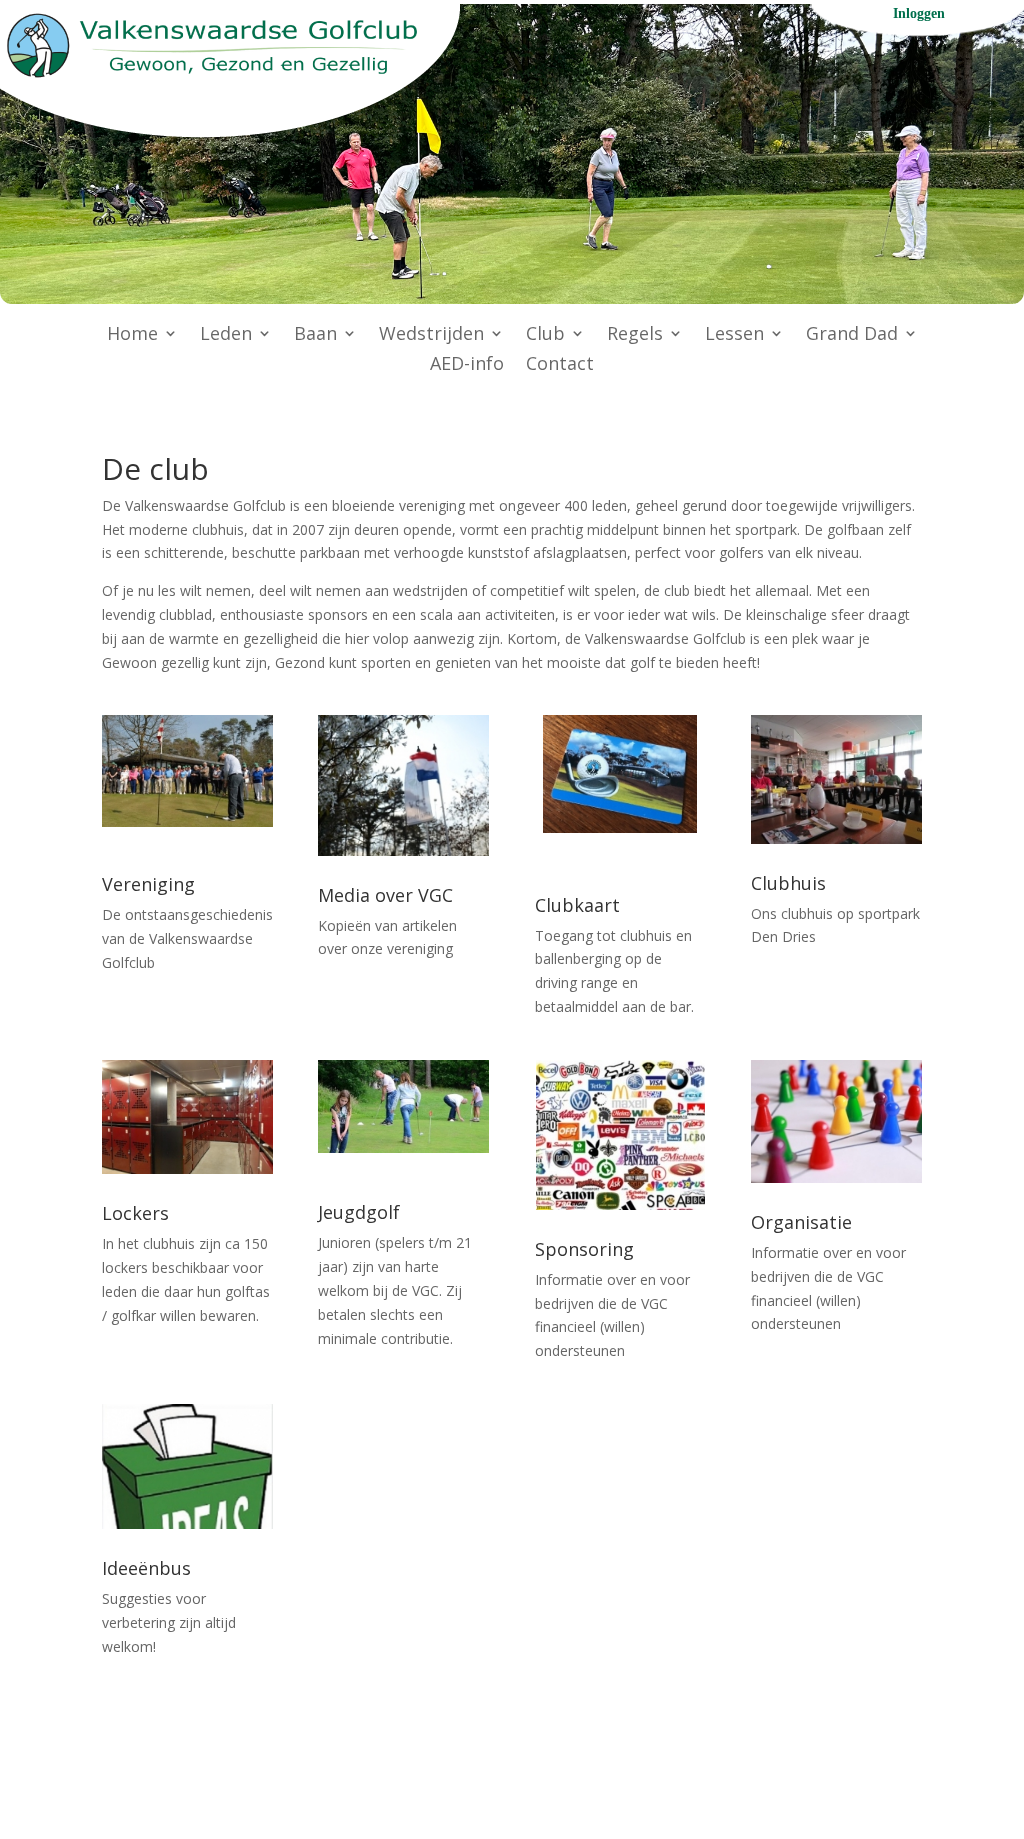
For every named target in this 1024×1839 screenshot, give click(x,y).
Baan (315, 335)
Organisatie (801, 1222)
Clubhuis (788, 883)
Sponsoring (584, 1249)
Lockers (135, 1213)
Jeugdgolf (359, 1212)
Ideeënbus (146, 1568)
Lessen (734, 335)
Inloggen (919, 13)
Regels (635, 335)
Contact (560, 365)
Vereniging (148, 884)
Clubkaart (577, 905)
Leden (226, 335)
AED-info (467, 365)
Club (545, 335)
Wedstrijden (431, 335)
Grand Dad (852, 335)
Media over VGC (385, 895)
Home (132, 335)
